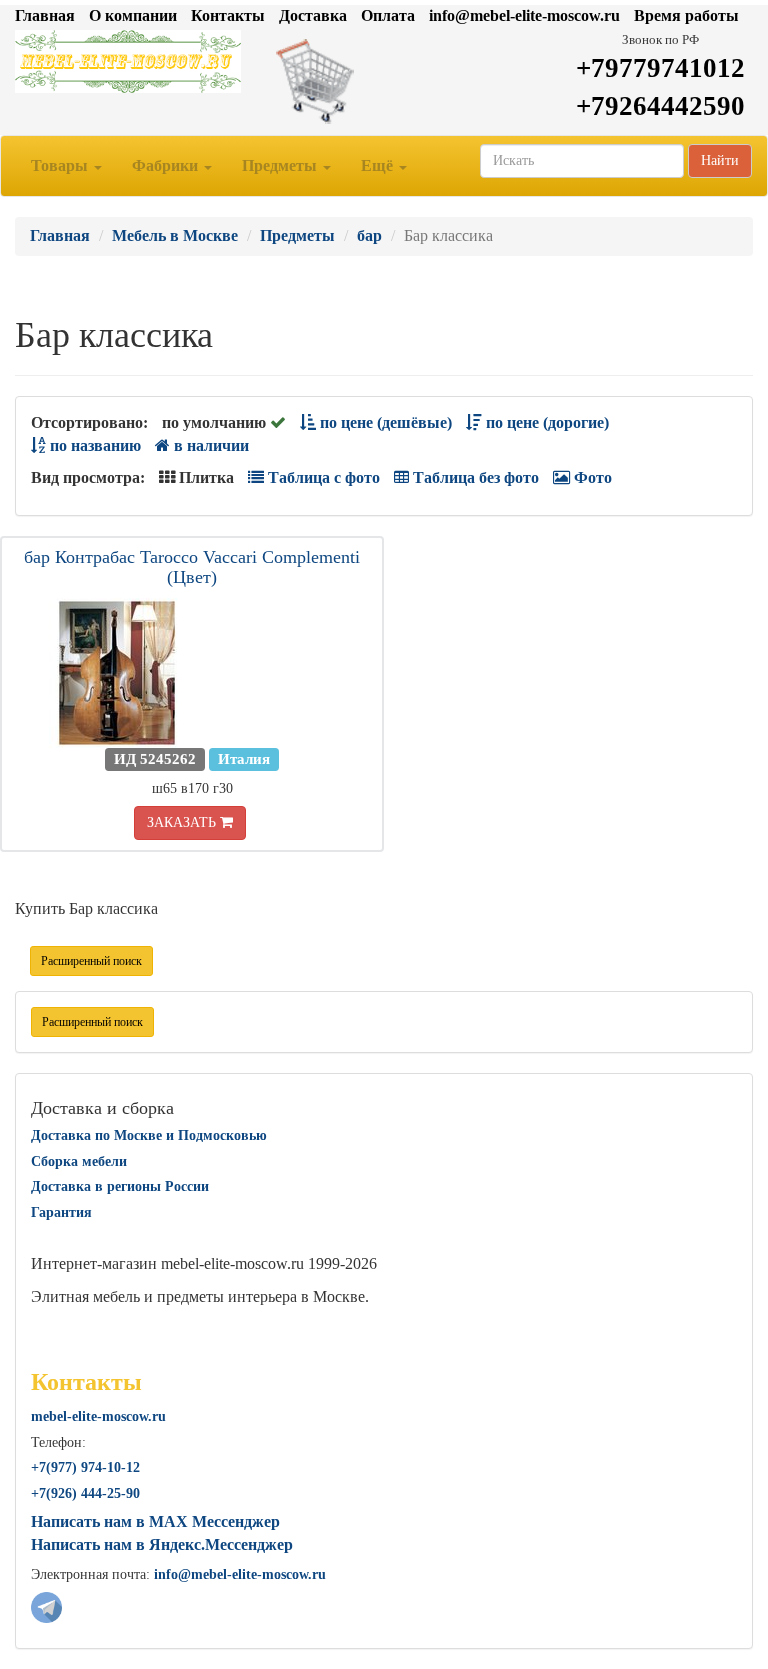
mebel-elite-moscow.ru (98, 1416)
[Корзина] (384, 80)
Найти (720, 160)
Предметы (281, 165)
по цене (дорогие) (545, 422)
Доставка (313, 15)
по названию (93, 445)
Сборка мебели (79, 1161)
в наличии (209, 445)
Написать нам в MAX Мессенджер (155, 1521)
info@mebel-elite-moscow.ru (524, 15)
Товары (61, 165)
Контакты (228, 15)
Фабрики (167, 165)
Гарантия (61, 1212)
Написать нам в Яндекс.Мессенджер (162, 1544)
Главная (45, 15)
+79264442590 (660, 106)
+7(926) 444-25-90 (85, 1493)
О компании (133, 15)
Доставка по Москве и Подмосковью (149, 1135)
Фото (591, 477)
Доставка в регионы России (120, 1186)
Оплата (388, 15)
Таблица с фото (322, 477)
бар (369, 235)
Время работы (686, 15)
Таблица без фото (474, 477)
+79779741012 (660, 68)
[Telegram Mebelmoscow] (46, 1605)
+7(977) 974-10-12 (85, 1467)
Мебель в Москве (175, 235)
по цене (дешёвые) (384, 422)
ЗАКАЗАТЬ (183, 822)
